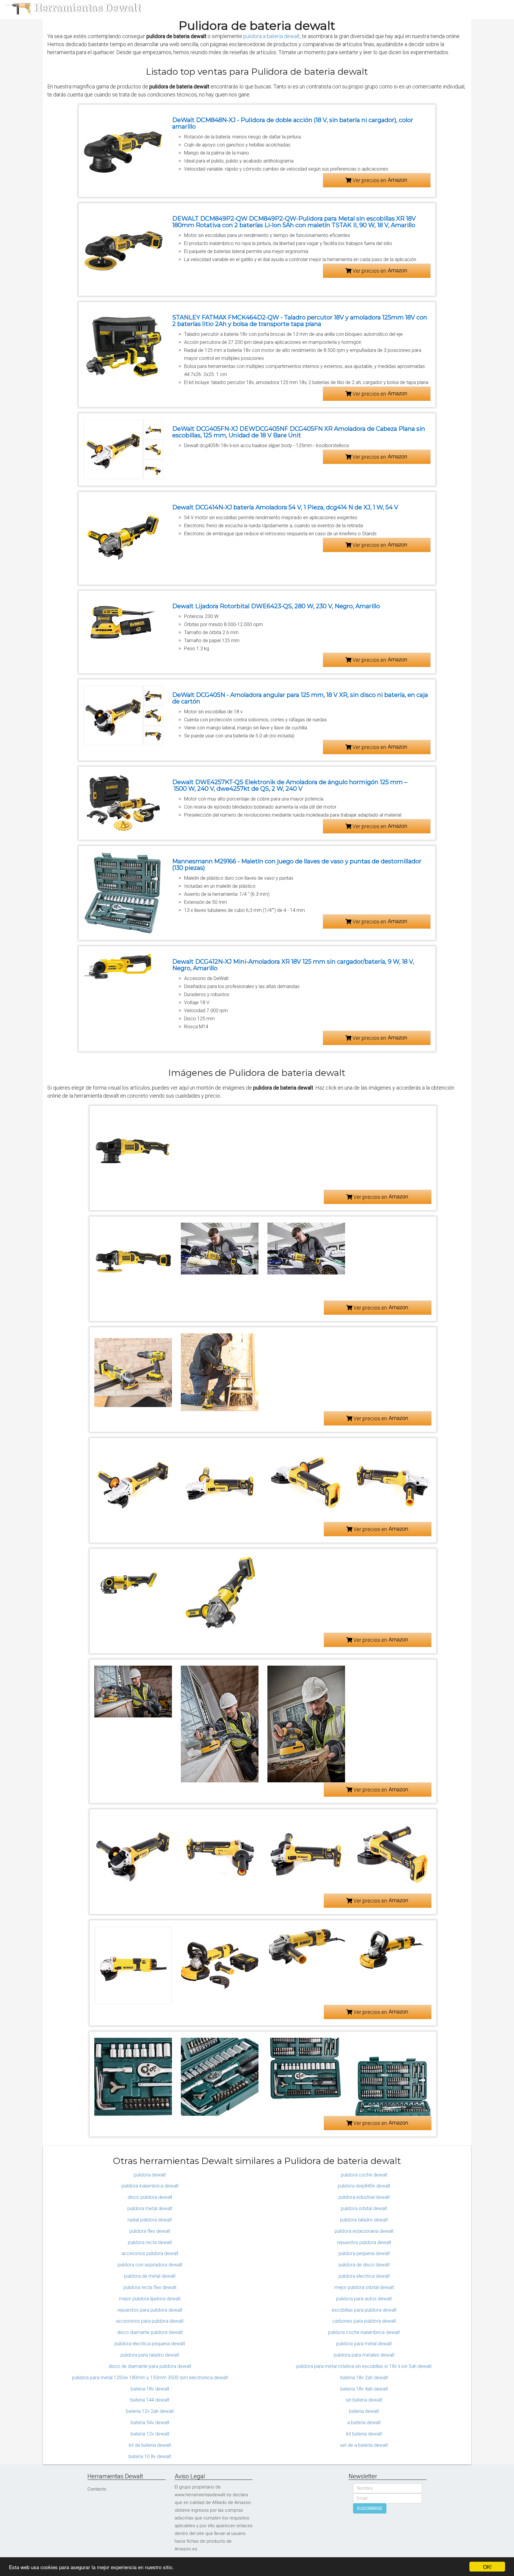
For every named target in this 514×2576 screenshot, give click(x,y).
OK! (487, 2567)
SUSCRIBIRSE (370, 2508)
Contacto (97, 2489)
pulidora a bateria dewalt (272, 36)
